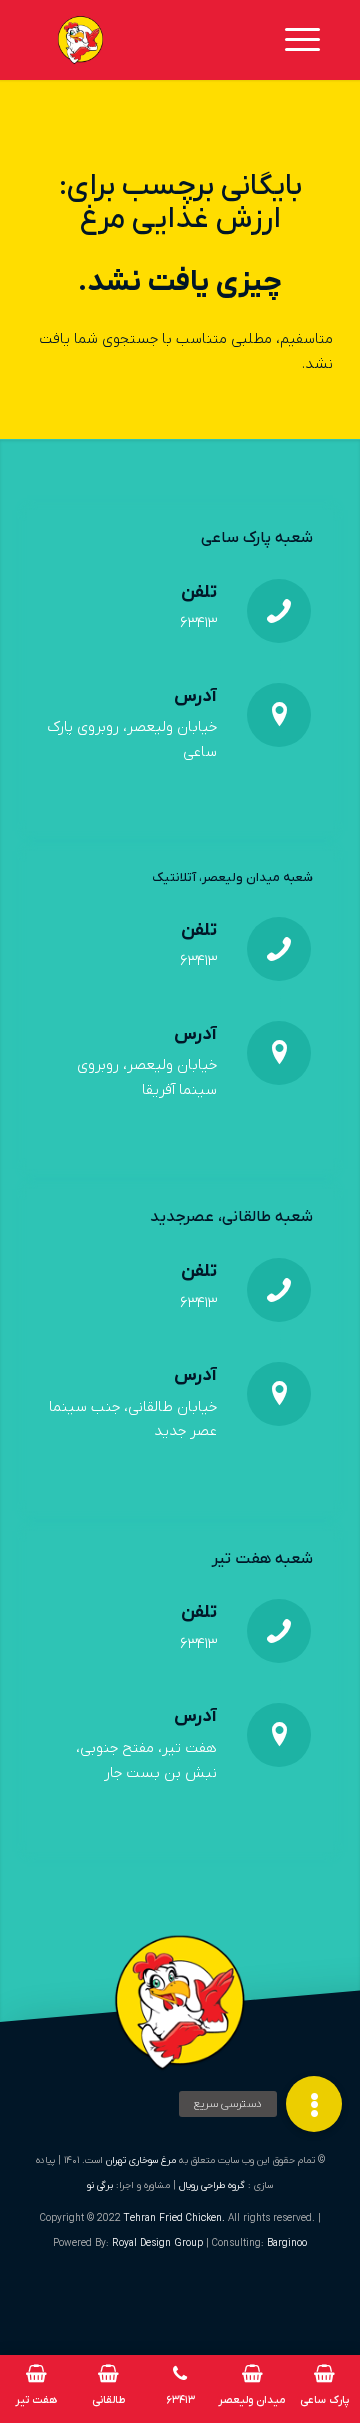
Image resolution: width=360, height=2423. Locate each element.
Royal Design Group (159, 2243)
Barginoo (287, 2243)
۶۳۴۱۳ (198, 623)
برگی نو (100, 2185)
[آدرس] (279, 715)
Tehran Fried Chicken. (174, 2218)
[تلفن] (279, 611)
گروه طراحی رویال (212, 2185)
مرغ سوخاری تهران (141, 2160)
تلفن (199, 592)
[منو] (309, 40)
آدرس (195, 696)
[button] (314, 2104)
